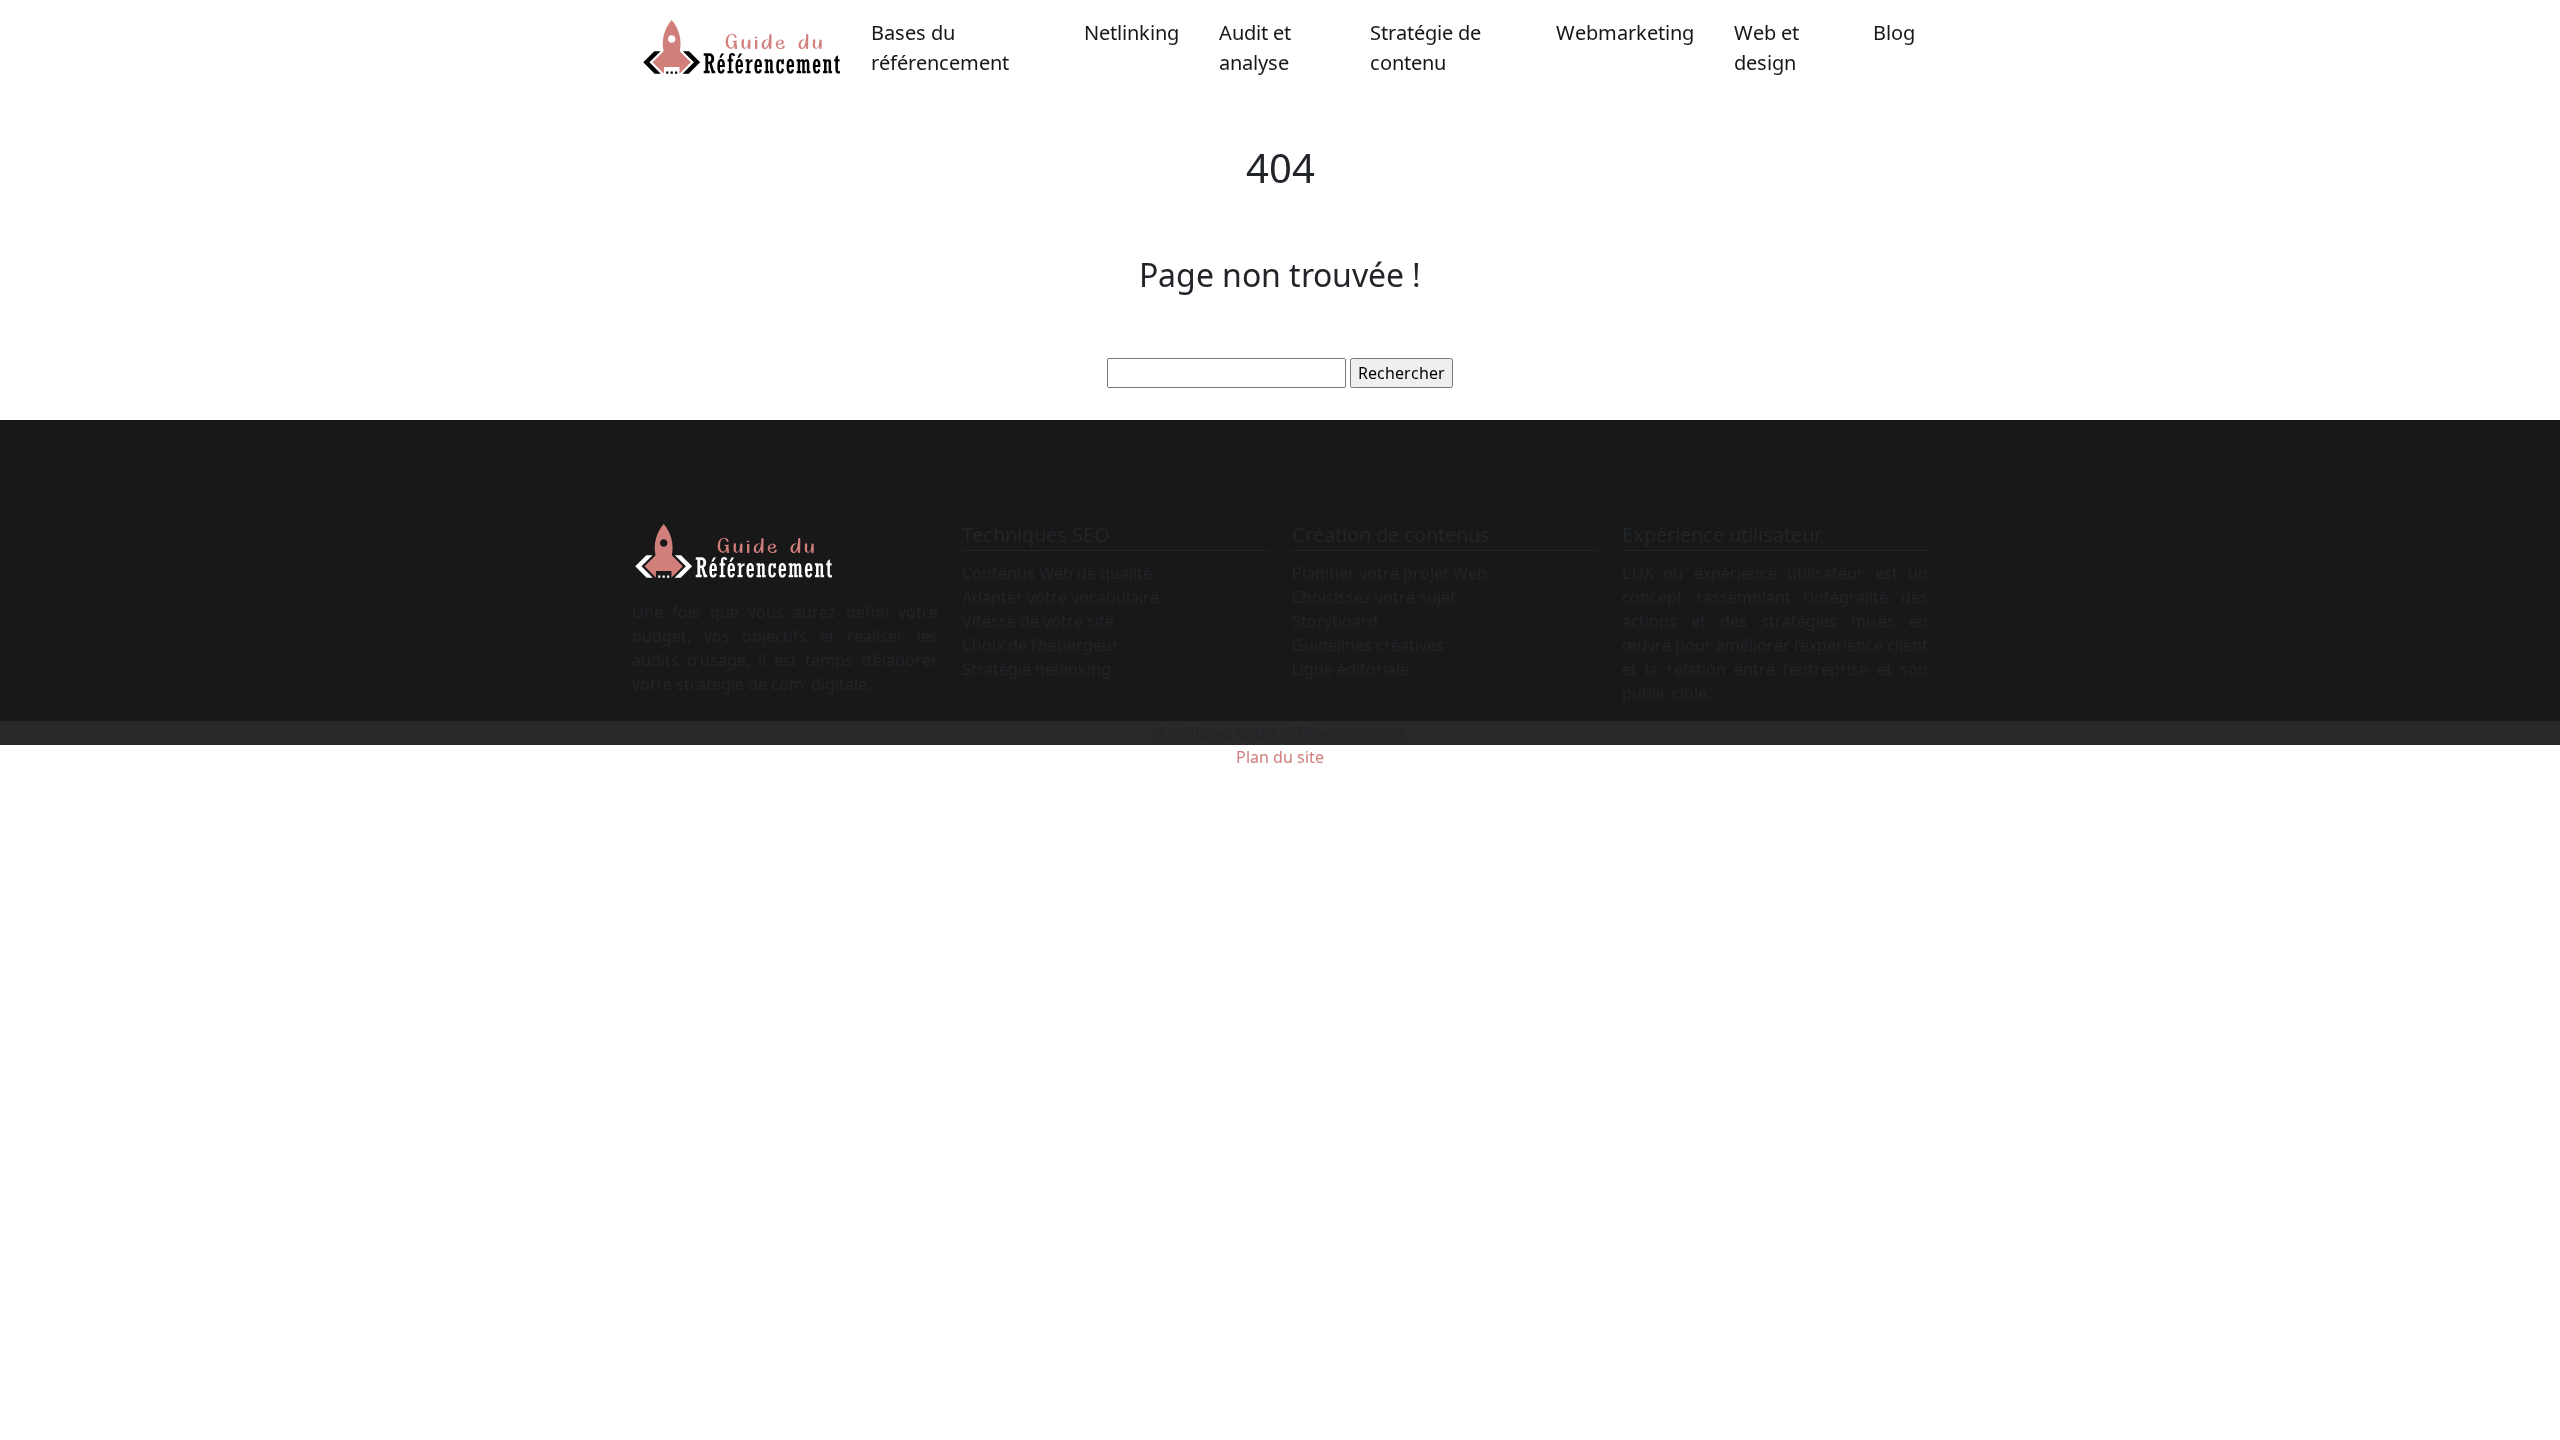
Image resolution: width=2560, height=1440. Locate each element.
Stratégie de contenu (1425, 47)
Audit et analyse (1255, 47)
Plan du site (1280, 757)
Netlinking (1131, 32)
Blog (1894, 32)
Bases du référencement (940, 47)
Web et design (1766, 47)
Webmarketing (1625, 32)
